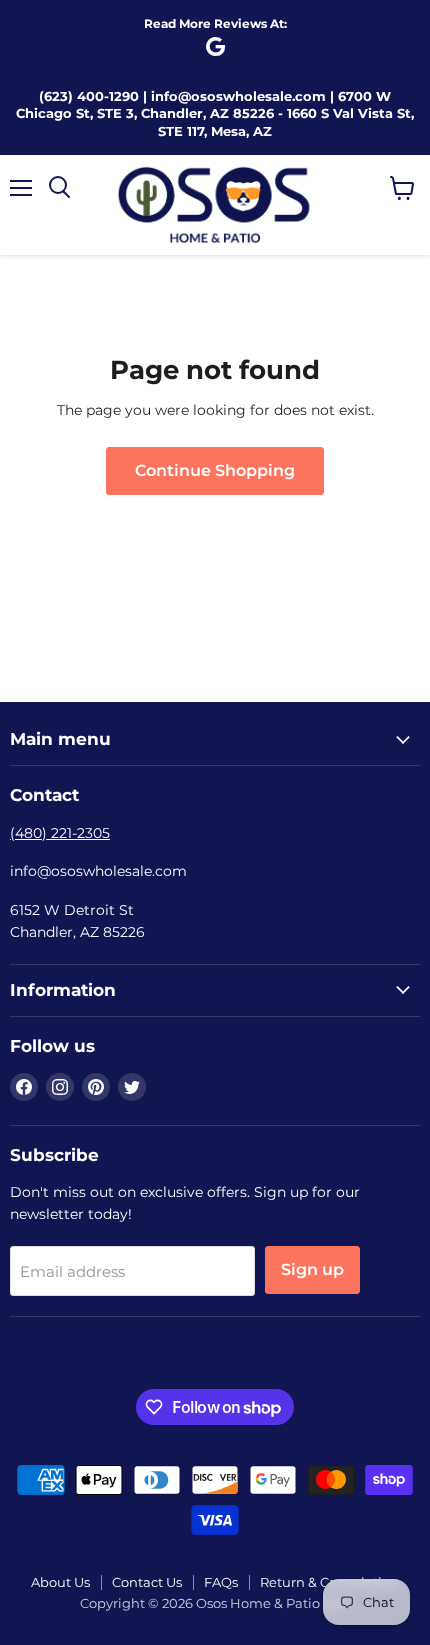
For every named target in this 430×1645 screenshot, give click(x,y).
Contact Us (147, 1582)
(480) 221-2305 (60, 833)
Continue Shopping (215, 470)
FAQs (221, 1582)
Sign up (312, 1269)
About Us (60, 1582)
